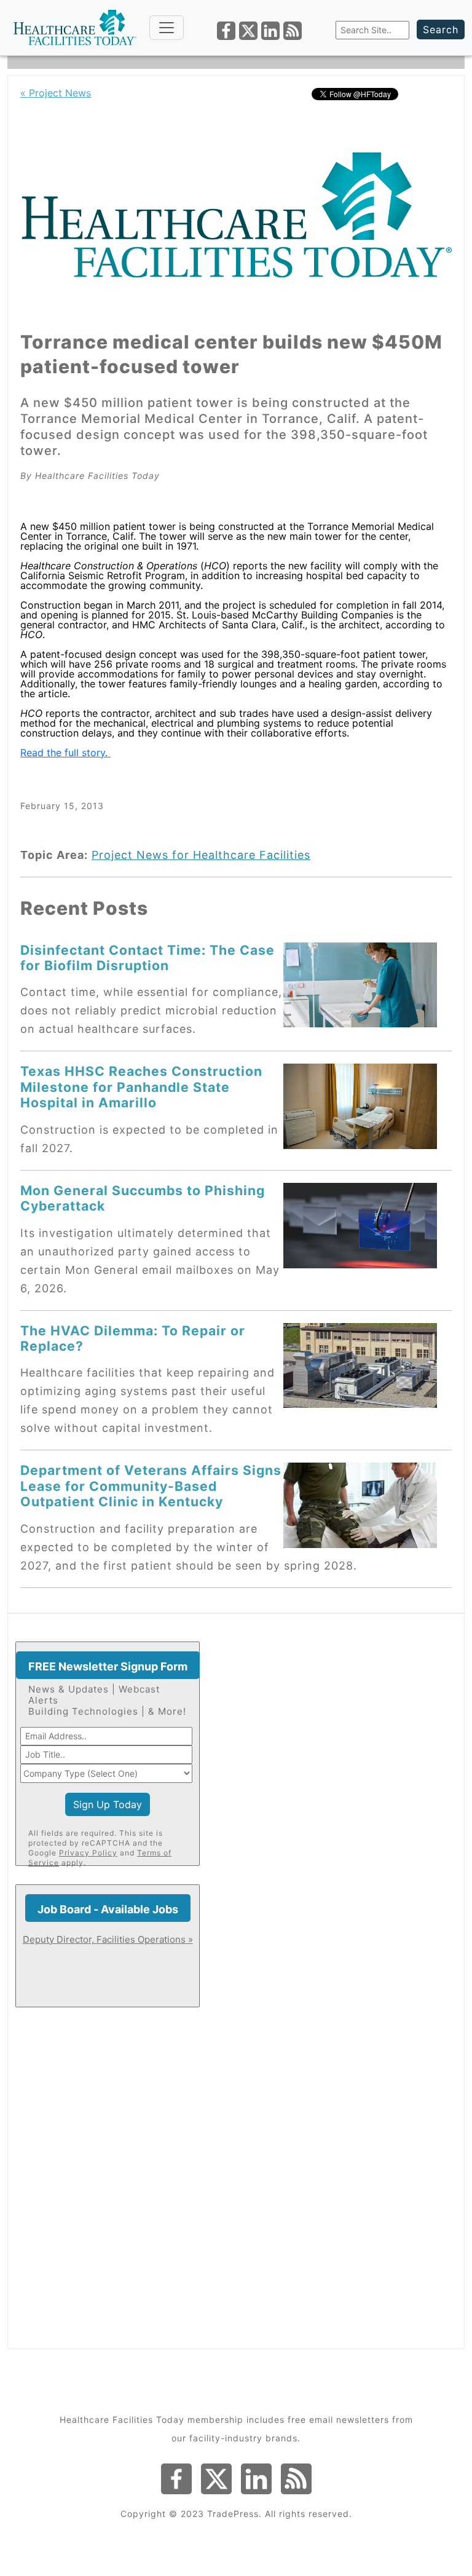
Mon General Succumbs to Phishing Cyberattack (143, 1198)
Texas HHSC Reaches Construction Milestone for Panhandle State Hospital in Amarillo (141, 1087)
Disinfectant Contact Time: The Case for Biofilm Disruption (147, 958)
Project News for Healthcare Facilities (201, 855)
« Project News (56, 93)
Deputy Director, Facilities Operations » (108, 1939)
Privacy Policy (88, 1853)
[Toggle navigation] (167, 28)
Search (441, 30)
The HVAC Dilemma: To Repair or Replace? (133, 1338)
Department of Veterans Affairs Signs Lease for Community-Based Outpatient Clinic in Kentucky (151, 1486)
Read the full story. (65, 753)
